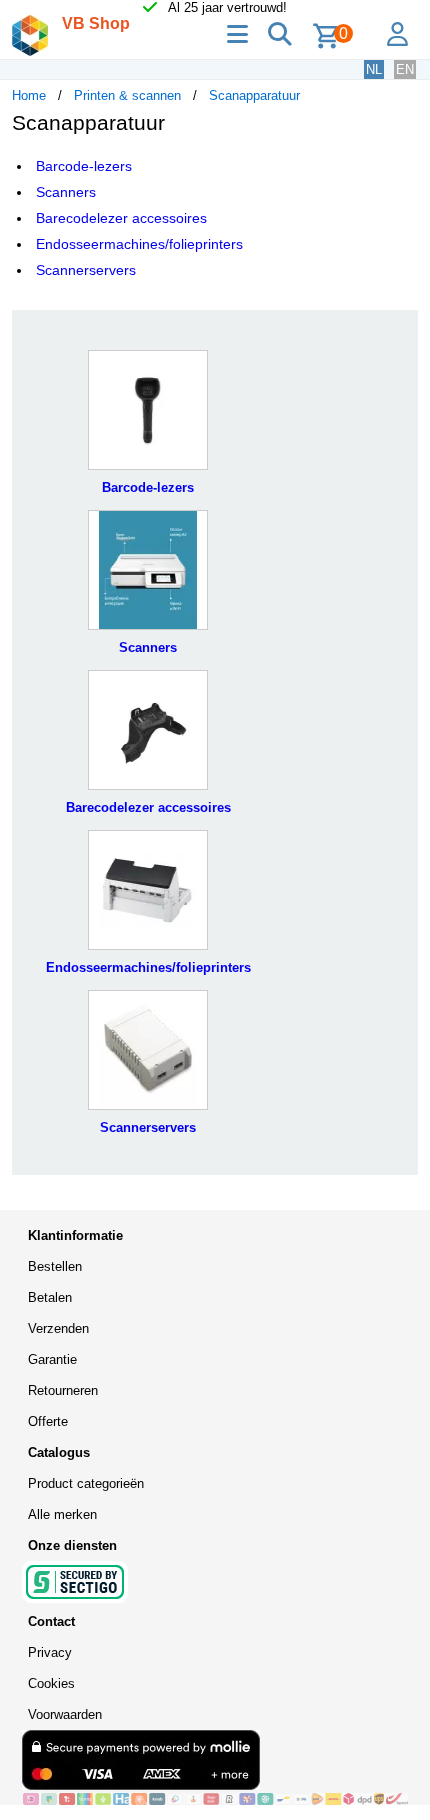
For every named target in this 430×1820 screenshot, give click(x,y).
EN (405, 69)
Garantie (52, 1359)
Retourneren (63, 1390)
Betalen (50, 1297)
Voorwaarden (65, 1714)
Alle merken (62, 1514)
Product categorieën (86, 1483)
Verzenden (58, 1328)
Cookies (51, 1683)
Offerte (48, 1421)
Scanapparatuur (254, 95)
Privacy (50, 1652)
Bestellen (55, 1266)
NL (374, 69)
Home (29, 95)
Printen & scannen (127, 95)
